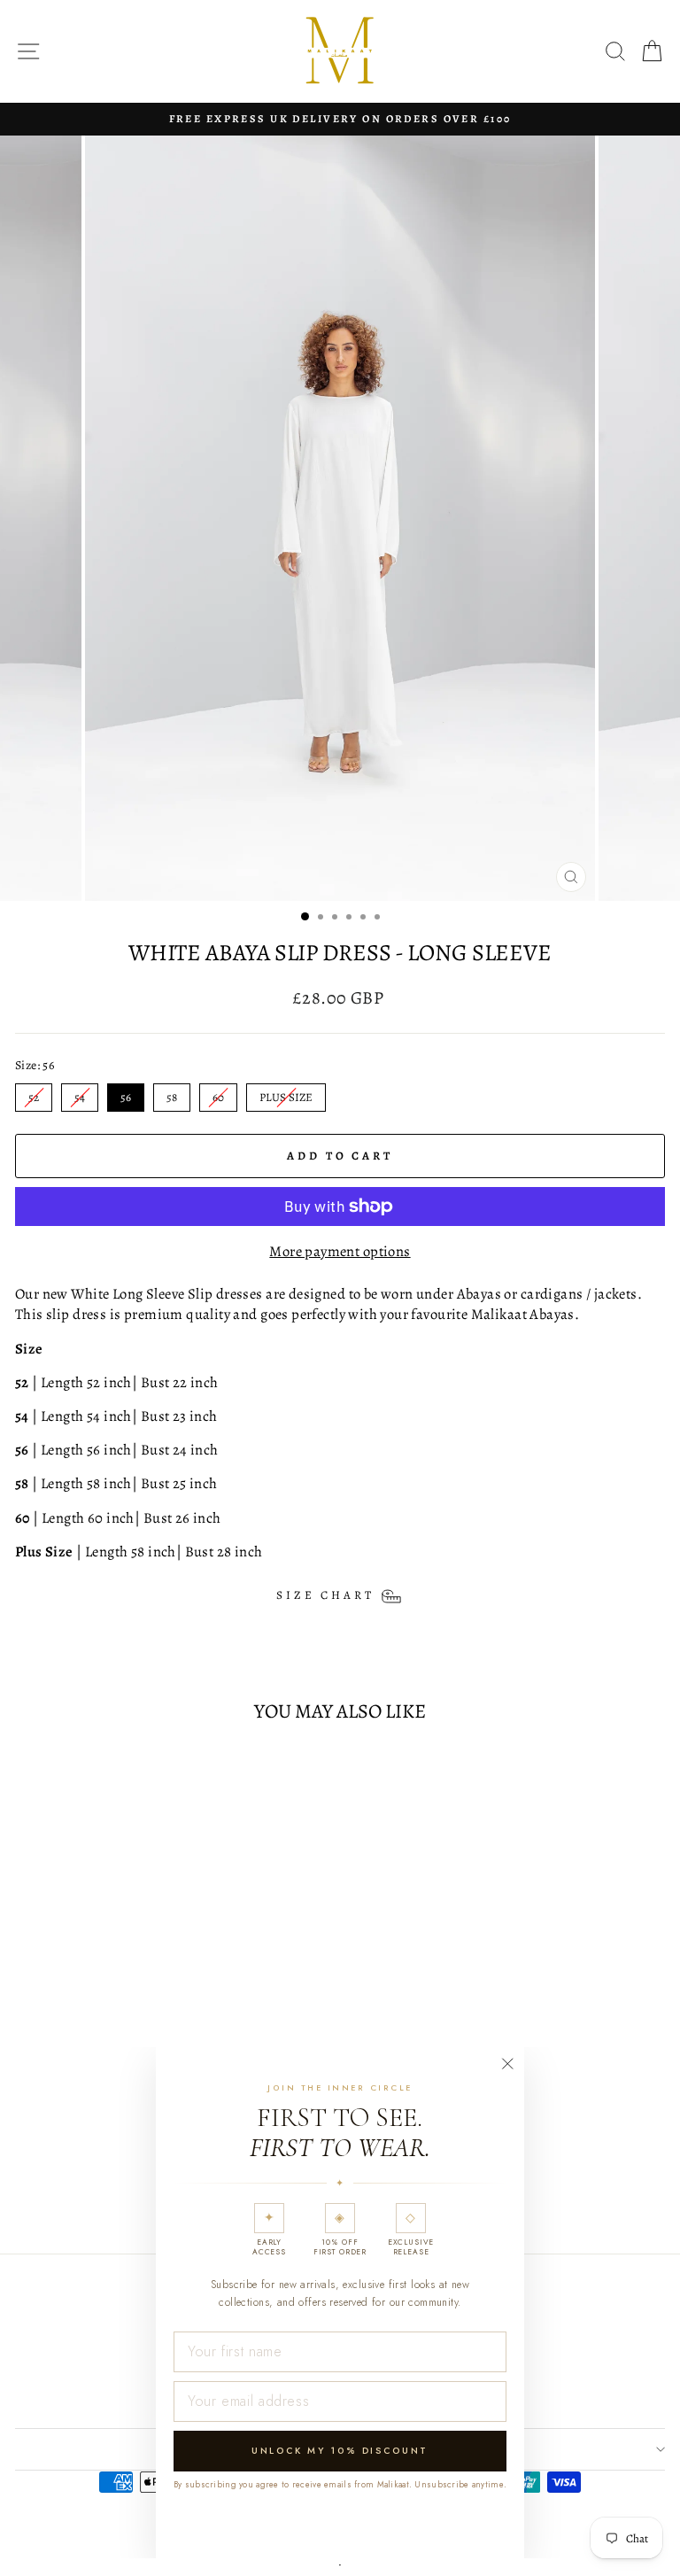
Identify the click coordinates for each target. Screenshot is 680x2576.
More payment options (340, 1251)
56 (126, 1094)
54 (80, 1094)
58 (172, 1094)
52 (34, 1094)
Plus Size (286, 1094)
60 (218, 1094)
